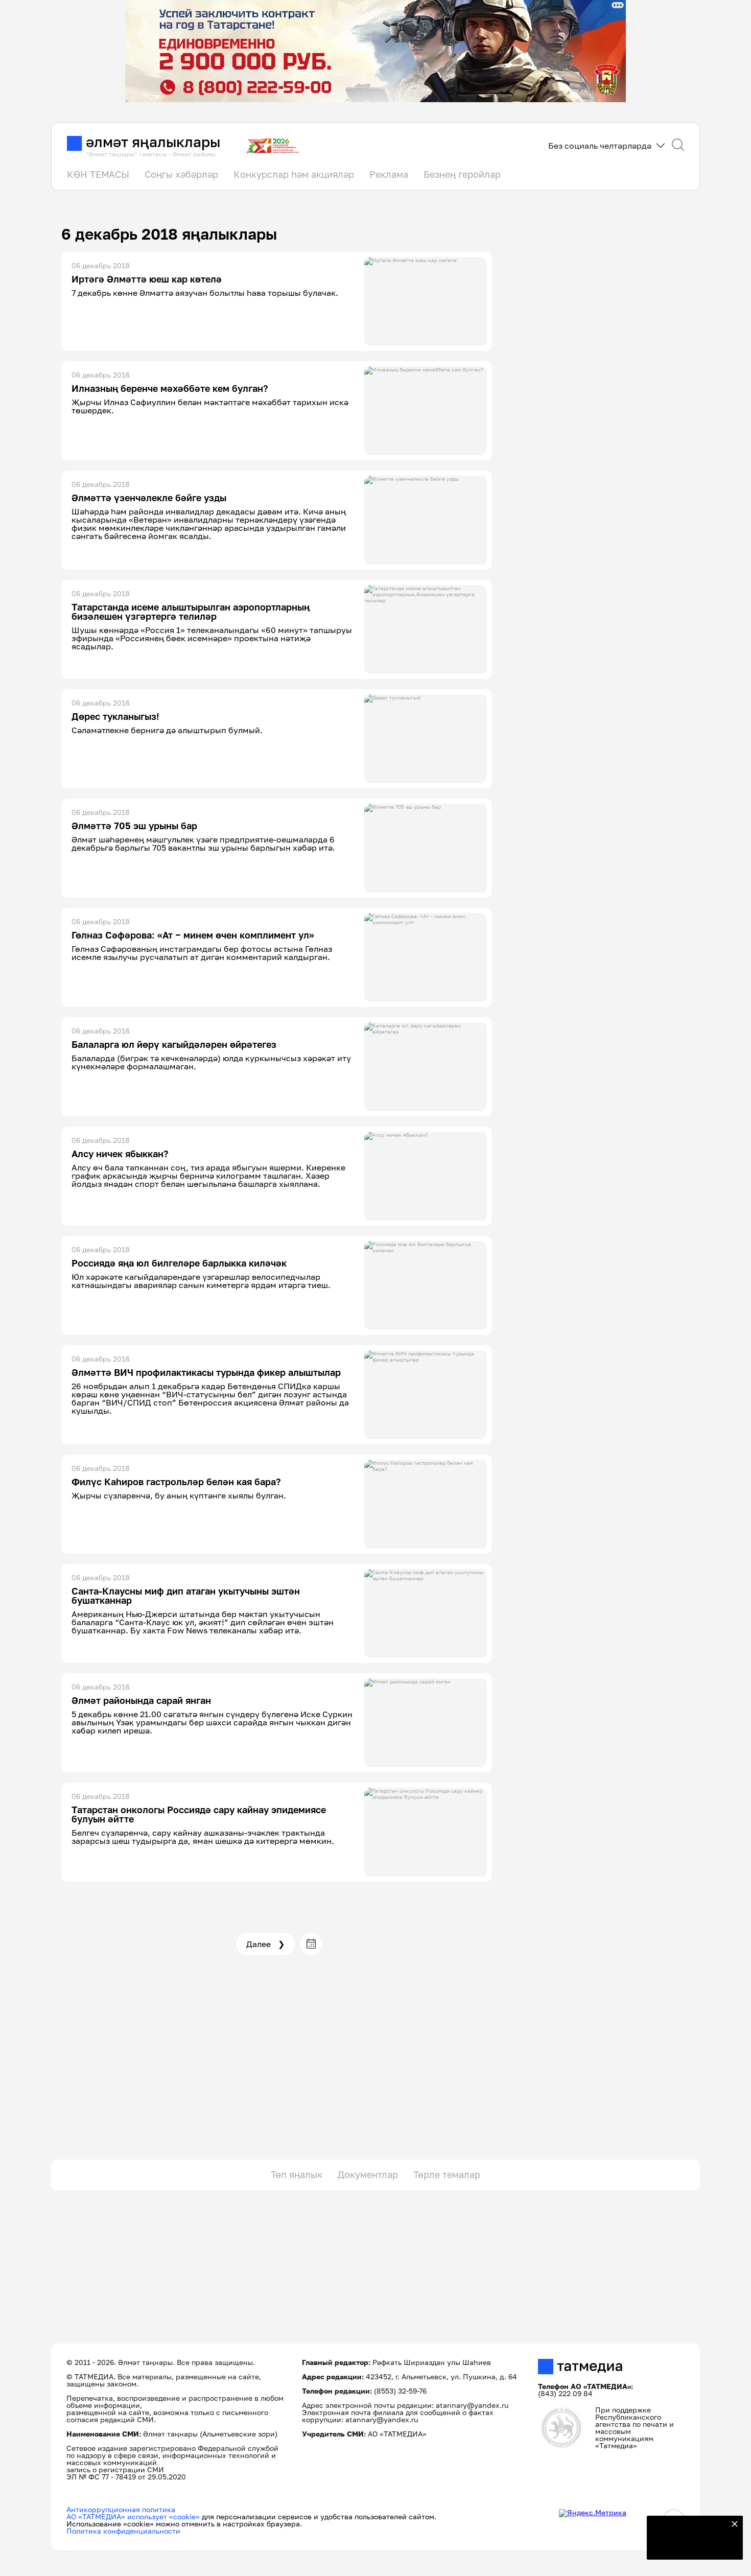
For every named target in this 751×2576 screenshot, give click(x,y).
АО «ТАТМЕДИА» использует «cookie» (133, 2516)
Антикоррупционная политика (121, 2509)
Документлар (368, 2174)
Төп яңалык (297, 2174)
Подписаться (689, 2545)
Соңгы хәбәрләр (181, 174)
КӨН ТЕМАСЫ (98, 174)
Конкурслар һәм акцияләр (294, 174)
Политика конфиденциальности (123, 2531)
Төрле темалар (447, 2174)
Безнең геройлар (462, 174)
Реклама (389, 174)
